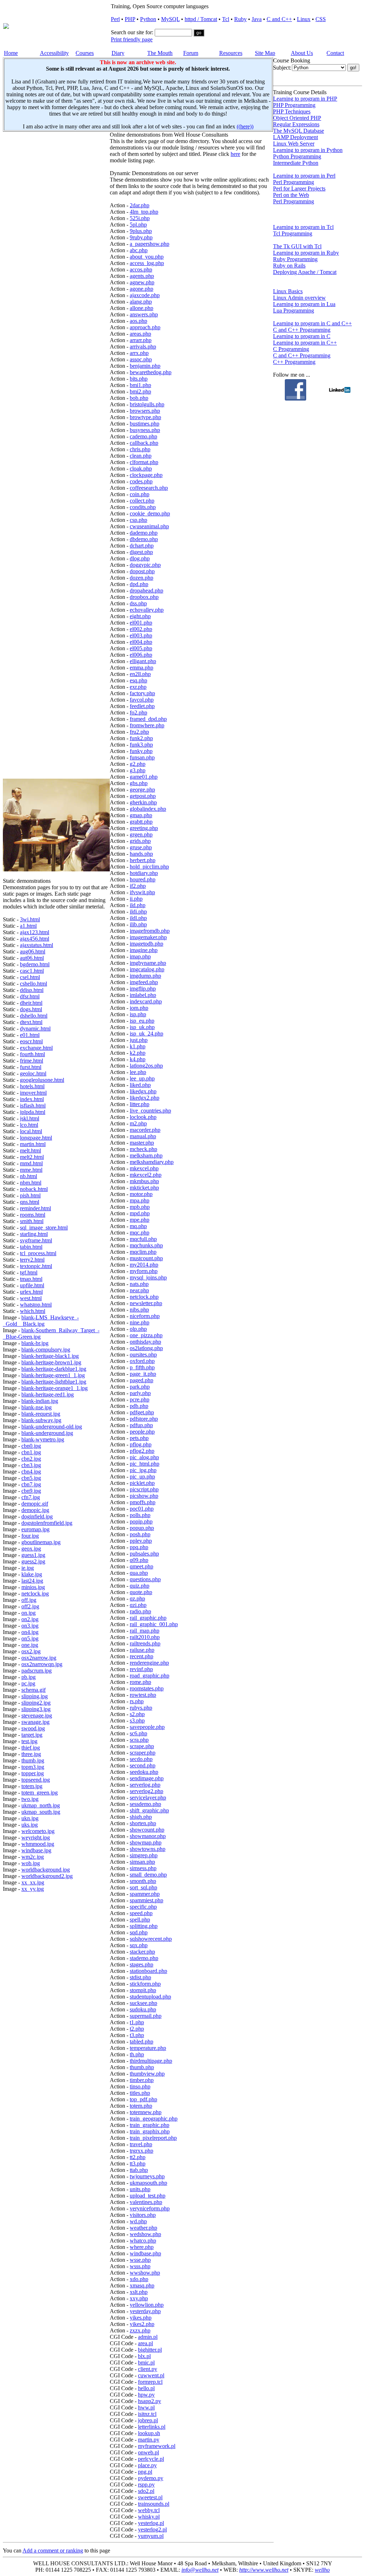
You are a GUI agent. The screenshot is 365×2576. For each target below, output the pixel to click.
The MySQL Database (299, 131)
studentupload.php (150, 1997)
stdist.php (140, 1977)
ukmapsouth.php (148, 2183)
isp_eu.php (142, 1021)
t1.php (137, 2022)
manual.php (143, 1136)
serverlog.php (145, 1785)
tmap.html (31, 1279)
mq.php (138, 1226)
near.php (139, 1290)
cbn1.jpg (31, 1452)
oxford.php (142, 1361)
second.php (143, 1765)
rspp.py (146, 2485)
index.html (32, 1099)
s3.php (137, 1720)
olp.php (138, 1329)
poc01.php (142, 1509)
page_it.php (143, 1374)
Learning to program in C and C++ (312, 323)
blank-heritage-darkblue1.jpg (54, 1369)
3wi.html (30, 919)
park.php (140, 1387)
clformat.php (144, 462)
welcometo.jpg (38, 1831)
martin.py (149, 2440)
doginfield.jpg (37, 1516)
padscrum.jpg (37, 1671)
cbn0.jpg (31, 1446)
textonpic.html (36, 1266)
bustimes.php (145, 424)
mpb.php (140, 1207)
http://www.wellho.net (264, 2570)
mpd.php (140, 1213)
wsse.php (140, 2260)
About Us (302, 53)
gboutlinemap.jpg (41, 1542)
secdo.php (141, 1759)
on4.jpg (30, 1632)
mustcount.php (146, 1258)
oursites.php (143, 1355)
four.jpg (30, 1536)
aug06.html (33, 951)
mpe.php (140, 1220)
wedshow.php (145, 2234)
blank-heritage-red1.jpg (48, 1394)
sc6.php (138, 1733)
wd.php (138, 2221)
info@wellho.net (200, 2570)
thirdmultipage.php (151, 2061)
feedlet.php (142, 706)
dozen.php (142, 578)
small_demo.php (148, 1875)
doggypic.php (145, 565)
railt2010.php (145, 1637)
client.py (148, 2369)
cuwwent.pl (151, 2375)
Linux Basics (288, 291)
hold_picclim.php (149, 867)
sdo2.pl (146, 2491)
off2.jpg (30, 1606)
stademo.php (144, 1958)
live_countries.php (150, 1111)
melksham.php (146, 1155)
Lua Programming (294, 310)
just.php (139, 1040)
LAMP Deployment (295, 137)
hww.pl (146, 2407)
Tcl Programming (293, 233)
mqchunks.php (146, 1245)
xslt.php (139, 2292)
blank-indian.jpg (40, 1401)
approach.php (145, 327)
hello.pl (146, 2388)
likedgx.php (143, 1091)
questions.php (145, 1579)
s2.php (137, 1714)
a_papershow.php (150, 244)
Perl (115, 19)
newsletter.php (146, 1303)
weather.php (143, 2228)
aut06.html (32, 958)
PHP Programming (294, 105)
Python (148, 19)
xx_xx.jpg (33, 1882)
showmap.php (146, 1842)
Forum (191, 53)
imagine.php (144, 950)
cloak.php (141, 469)
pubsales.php (144, 1554)
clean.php (141, 456)
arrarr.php (141, 340)
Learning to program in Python (308, 150)
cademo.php (143, 436)
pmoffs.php (143, 1502)
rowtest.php (143, 1695)
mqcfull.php (143, 1239)
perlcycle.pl (151, 2459)
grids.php (140, 841)
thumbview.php (147, 2074)
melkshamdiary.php (152, 1162)
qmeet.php (142, 1566)
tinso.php (140, 2086)
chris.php (140, 449)
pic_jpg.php (143, 1470)
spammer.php (145, 1894)
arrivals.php (143, 347)
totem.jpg (32, 1786)
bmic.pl (146, 2363)
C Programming (291, 349)
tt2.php (138, 2157)
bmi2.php (140, 391)
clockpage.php (146, 475)
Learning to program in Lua (304, 304)
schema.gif (34, 1690)
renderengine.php (149, 1663)
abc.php (139, 250)
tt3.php (138, 2163)
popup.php (142, 1528)
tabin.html (31, 1247)
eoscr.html (31, 1041)
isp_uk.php (142, 1027)
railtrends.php (145, 1643)
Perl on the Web (291, 195)
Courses (85, 53)
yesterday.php (145, 2311)
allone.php (142, 308)
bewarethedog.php (151, 372)
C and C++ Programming (302, 330)
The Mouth (160, 53)
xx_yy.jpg (33, 1889)
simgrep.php (144, 1855)
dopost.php (142, 571)
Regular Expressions (296, 124)
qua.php (139, 1573)
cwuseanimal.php (149, 526)
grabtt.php (141, 822)
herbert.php (143, 860)
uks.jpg (30, 1825)
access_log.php (147, 263)
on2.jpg (30, 1619)
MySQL (170, 19)
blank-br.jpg (35, 1343)
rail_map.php (145, 1631)
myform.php (144, 1271)
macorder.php (145, 1130)
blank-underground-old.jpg (52, 1427)
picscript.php (144, 1489)
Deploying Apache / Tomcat (305, 272)
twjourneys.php (147, 2176)
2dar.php (140, 205)
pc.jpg (28, 1683)
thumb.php (142, 2067)
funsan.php (142, 757)
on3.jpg (30, 1626)
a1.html (28, 926)
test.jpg (29, 1741)
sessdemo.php (145, 1804)
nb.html (29, 1176)
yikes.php (141, 2318)
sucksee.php (143, 2003)
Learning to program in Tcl (303, 227)
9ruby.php (141, 237)
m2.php (138, 1123)
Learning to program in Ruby (306, 253)
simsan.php (142, 1862)
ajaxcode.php (145, 295)
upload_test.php (148, 2196)
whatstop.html (36, 1305)
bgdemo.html (35, 964)
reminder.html (35, 1208)
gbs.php (139, 783)
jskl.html (30, 1118)
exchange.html (36, 1048)
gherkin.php (143, 802)
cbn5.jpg (31, 1478)
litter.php (140, 1104)
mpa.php (140, 1200)
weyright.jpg (36, 1837)
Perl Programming (294, 182)
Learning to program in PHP (305, 99)
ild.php (138, 905)
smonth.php (143, 1881)
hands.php (141, 854)
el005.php (141, 648)
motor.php (141, 1194)
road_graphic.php (150, 1676)
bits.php (139, 379)
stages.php (142, 1964)
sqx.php (139, 1945)
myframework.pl (157, 2446)
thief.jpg (31, 1748)
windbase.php (145, 2253)
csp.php (138, 520)
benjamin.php (145, 366)
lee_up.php (142, 1078)
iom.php (139, 1008)
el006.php (141, 655)
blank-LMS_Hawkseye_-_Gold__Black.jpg (41, 1321)
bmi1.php (140, 385)
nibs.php (139, 1310)
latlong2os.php (146, 1066)
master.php (142, 1143)
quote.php (141, 1592)
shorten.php (143, 1823)
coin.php (140, 494)
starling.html (34, 1234)
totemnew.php (146, 2112)
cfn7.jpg (31, 1497)
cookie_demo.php (150, 513)
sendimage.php (147, 1778)
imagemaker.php (148, 937)
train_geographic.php (154, 2119)
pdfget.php (142, 1412)
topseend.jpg (36, 1780)
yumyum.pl (151, 2536)
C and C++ (279, 19)
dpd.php (139, 584)
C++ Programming (294, 362)
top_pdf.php (143, 2099)
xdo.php (139, 2279)
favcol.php (142, 700)
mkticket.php (144, 1188)
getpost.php (143, 796)
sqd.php (139, 1932)
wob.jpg (31, 1863)
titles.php (140, 2093)
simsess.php (143, 1868)
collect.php (142, 501)
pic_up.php (142, 1477)
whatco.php (143, 2241)
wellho (322, 2570)
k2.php (138, 1053)
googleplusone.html (42, 1080)
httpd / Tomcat (201, 19)
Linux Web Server (294, 144)
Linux (304, 19)
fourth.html (32, 1054)
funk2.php (141, 738)
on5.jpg (30, 1638)
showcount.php (147, 1830)
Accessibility (54, 53)
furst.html (31, 1067)
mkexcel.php (144, 1168)
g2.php (138, 764)
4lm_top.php (144, 212)
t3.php (137, 2035)
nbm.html (31, 1183)
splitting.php (144, 1926)
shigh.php (141, 1817)
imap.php (140, 956)
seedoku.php (144, 1772)
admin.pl (148, 2337)
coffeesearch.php (149, 488)
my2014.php (144, 1265)
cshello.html (34, 984)
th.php (137, 2054)
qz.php (137, 1598)
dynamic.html (35, 1029)
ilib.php (138, 924)
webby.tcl (149, 2510)
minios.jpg (33, 1587)
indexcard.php (146, 1001)
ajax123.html (35, 932)
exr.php (138, 687)
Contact (335, 53)
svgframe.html (36, 1240)
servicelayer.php (148, 1798)
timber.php (142, 2080)
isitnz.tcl (147, 2414)
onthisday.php (145, 1342)
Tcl (226, 19)
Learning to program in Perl (304, 176)
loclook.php (143, 1117)
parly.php (140, 1393)
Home (11, 53)
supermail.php (146, 2016)
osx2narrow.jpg (39, 1658)
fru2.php (139, 732)
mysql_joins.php (148, 1277)
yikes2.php (142, 2324)
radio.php (140, 1611)
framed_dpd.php (148, 719)
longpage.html (36, 1138)
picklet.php (142, 1483)
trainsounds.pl (154, 2504)
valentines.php (146, 2202)
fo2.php (138, 712)
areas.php (140, 334)
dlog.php (140, 558)
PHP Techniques (292, 111)
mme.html (31, 1170)
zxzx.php (140, 2330)
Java (257, 19)
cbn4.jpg (31, 1472)
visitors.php (143, 2215)
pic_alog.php (144, 1457)
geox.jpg (31, 1549)
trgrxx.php (142, 2151)
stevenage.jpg (37, 1715)
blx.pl (144, 2356)
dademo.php (144, 533)
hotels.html (32, 1086)
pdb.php (139, 1406)
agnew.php (142, 282)
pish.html (30, 1195)
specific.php (143, 1907)
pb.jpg (29, 1677)
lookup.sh (149, 2433)
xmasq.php (142, 2285)
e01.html (30, 1035)
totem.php (141, 2106)
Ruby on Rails (289, 266)
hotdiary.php (144, 873)
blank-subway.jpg (41, 1420)
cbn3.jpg (31, 1465)
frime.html (32, 1061)
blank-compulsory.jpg (46, 1350)
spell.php (140, 1920)
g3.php (138, 770)
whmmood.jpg (38, 1844)
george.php (142, 790)
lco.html (29, 1125)
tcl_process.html (38, 1253)
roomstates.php (147, 1688)
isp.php (138, 1014)
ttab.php (139, 2170)
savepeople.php (147, 1727)
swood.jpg (33, 1728)
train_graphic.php (150, 2125)
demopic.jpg (35, 1510)
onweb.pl (148, 2452)
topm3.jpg (33, 1767)
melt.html (30, 1150)
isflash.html (33, 1106)
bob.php (139, 398)
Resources (231, 53)
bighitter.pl (150, 2350)
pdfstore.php (144, 1419)
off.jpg (29, 1600)
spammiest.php (146, 1900)
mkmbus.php (144, 1181)
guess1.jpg (33, 1555)
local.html (31, 1131)
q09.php (139, 1560)
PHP (130, 19)
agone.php (142, 289)
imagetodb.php (146, 944)
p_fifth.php (142, 1367)
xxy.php (139, 2298)
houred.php (143, 879)
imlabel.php (143, 995)
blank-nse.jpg (37, 1407)
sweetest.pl (150, 2497)
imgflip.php (143, 989)
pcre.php (140, 1399)
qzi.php (138, 1605)
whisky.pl (149, 2517)
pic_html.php (145, 1464)
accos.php (141, 269)
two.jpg (30, 1799)
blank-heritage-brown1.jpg (51, 1362)
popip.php (141, 1521)
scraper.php (143, 1753)
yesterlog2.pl (152, 2529)
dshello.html (34, 1016)
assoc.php (141, 359)
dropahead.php (146, 590)
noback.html (34, 1189)
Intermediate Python (296, 163)
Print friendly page (132, 39)
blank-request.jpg (41, 1414)
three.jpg (31, 1754)
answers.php (144, 314)
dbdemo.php (144, 539)
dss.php (138, 603)
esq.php (138, 680)
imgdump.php (145, 976)
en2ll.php (140, 674)
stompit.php (143, 1990)
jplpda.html (33, 1112)
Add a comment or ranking (53, 2550)
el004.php (141, 642)
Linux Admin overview (299, 298)
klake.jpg (32, 1574)
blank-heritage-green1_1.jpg (53, 1375)
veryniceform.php (150, 2208)
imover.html (33, 1093)
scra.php (139, 1740)
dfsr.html (30, 996)
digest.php (141, 552)
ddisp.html (32, 990)
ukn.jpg (30, 1818)
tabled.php (142, 2042)
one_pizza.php (146, 1335)
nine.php (140, 1322)
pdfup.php (141, 1425)
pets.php (139, 1438)
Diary (118, 53)
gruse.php (141, 847)
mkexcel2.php (146, 1175)
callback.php (144, 443)
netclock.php (144, 1297)
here (235, 154)
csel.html (30, 977)
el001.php (141, 623)
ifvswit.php (142, 892)
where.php (142, 2247)
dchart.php (142, 546)
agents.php (142, 276)
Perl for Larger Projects (299, 189)
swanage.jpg (35, 1722)
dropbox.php (144, 597)
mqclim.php (143, 1252)
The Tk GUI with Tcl (297, 246)
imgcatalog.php (147, 969)
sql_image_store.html (44, 1228)
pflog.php (141, 1444)
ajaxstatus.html (37, 945)
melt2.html (32, 1157)
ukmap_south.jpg (41, 1812)
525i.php (140, 218)
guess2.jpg (33, 1561)
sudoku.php (143, 2009)
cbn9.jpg (31, 1491)
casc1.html (32, 971)
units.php (140, 2189)
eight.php (140, 616)
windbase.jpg (36, 1850)
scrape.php (142, 1746)
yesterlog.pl (151, 2523)
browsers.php (145, 411)
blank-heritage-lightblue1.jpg (54, 1382)
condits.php (143, 507)
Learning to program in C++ (305, 343)
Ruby (240, 19)
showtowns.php (148, 1849)
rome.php (140, 1682)
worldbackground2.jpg (47, 1876)
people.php (142, 1432)
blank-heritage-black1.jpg (50, 1356)
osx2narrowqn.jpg (42, 1664)
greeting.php (144, 828)
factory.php (142, 693)
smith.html (32, 1221)
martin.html (33, 1144)
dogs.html (31, 1009)
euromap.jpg (35, 1529)
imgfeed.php (144, 982)
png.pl (145, 2472)
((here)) (245, 126)
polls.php (140, 1515)
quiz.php (140, 1586)
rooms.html (33, 1215)
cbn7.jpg (31, 1484)
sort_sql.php (143, 1887)
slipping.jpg (35, 1696)
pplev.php (141, 1541)
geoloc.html (33, 1073)
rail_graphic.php (148, 1618)
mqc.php (140, 1233)
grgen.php (141, 834)
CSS (321, 19)
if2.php (138, 886)
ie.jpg (28, 1568)
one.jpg (30, 1645)
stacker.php (142, 1952)
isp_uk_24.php (146, 1034)
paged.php (142, 1380)
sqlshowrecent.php (151, 1939)
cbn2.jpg (31, 1459)
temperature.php (148, 2048)
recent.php (142, 1656)
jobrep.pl (148, 2420)
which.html (33, 1311)
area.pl (145, 2343)
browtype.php (145, 417)
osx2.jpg (31, 1651)
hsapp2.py (150, 2401)
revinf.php (141, 1669)
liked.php (140, 1085)
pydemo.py (151, 2478)
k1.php (138, 1046)
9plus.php (141, 231)
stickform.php (145, 1984)
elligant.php (143, 661)
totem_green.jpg (40, 1793)
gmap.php (141, 815)
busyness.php (145, 430)
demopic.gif (35, 1504)
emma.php (142, 668)
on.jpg (29, 1613)
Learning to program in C (302, 336)
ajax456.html (35, 939)
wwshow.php (145, 2273)
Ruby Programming (295, 259)
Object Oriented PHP (297, 118)
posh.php (140, 1534)
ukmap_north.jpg (41, 1805)
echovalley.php (147, 610)
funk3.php (141, 745)
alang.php (141, 302)
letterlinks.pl (152, 2427)
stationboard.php (148, 1971)
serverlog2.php (146, 1791)
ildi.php (138, 912)
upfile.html (32, 1285)
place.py (147, 2465)
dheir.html (31, 1003)
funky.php (141, 751)
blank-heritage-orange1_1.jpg (55, 1388)
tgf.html (29, 1272)
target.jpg (32, 1735)
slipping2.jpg (36, 1703)
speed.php (141, 1913)
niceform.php (145, 1316)
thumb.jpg (33, 1760)
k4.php (138, 1059)
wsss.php (140, 2266)
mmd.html (31, 1163)
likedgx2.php (145, 1098)
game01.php (144, 777)
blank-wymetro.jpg (43, 1439)
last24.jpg (32, 1581)
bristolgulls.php (147, 404)
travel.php (141, 2144)
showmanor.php (148, 1836)
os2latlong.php (146, 1348)
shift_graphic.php (149, 1810)
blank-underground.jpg (47, 1433)
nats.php (139, 1284)
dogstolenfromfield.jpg (47, 1523)
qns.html (30, 1202)
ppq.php (139, 1547)
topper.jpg (33, 1773)
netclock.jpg (35, 1594)
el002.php (141, 629)
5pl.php (138, 225)
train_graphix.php (150, 2131)
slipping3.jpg (36, 1709)
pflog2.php (142, 1451)
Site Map (265, 53)
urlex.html (31, 1292)
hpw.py (146, 2395)
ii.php (136, 899)
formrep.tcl (150, 2382)
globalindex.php (148, 809)
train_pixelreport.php (153, 2138)
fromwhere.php (147, 725)
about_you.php (147, 257)
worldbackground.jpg (46, 1870)
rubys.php (141, 1708)
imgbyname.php (148, 963)
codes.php (141, 481)
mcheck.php (143, 1149)
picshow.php (144, 1496)
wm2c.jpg (33, 1857)
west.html (31, 1298)
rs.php (137, 1701)
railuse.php (142, 1650)
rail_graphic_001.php (154, 1624)
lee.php (138, 1072)
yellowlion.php (147, 2305)
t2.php (137, 2029)
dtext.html (31, 1022)
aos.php (138, 321)
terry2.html (32, 1260)
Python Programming (297, 156)
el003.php (141, 635)
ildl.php (138, 918)
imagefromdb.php (150, 931)
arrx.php (139, 353)
